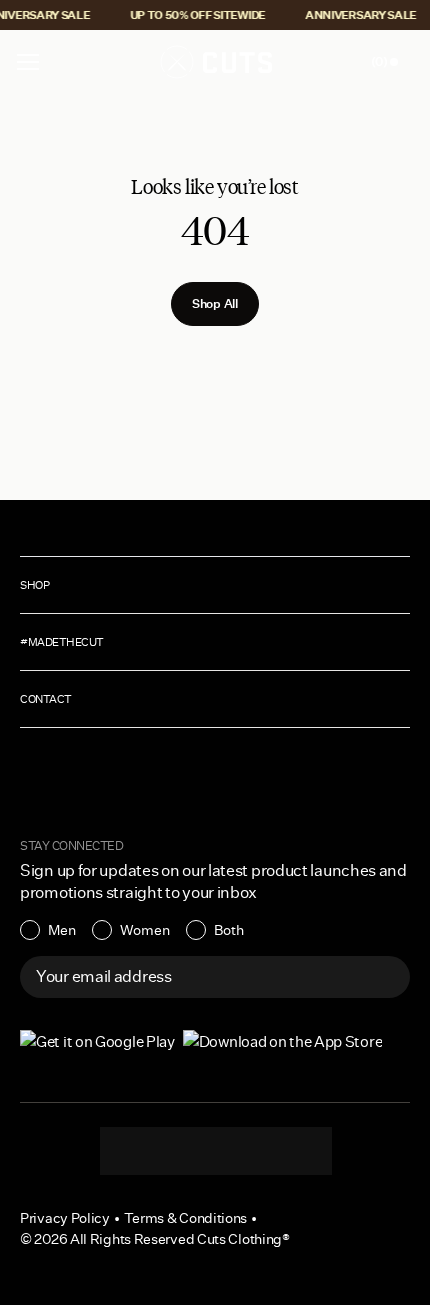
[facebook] (216, 1151)
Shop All (215, 303)
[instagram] (136, 1151)
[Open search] (339, 62)
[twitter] (296, 1151)
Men (62, 930)
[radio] (48, 930)
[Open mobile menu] (30, 62)
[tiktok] (176, 1151)
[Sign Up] (384, 977)
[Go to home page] (215, 62)
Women (145, 930)
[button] (28, 62)
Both (229, 930)
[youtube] (256, 1151)
